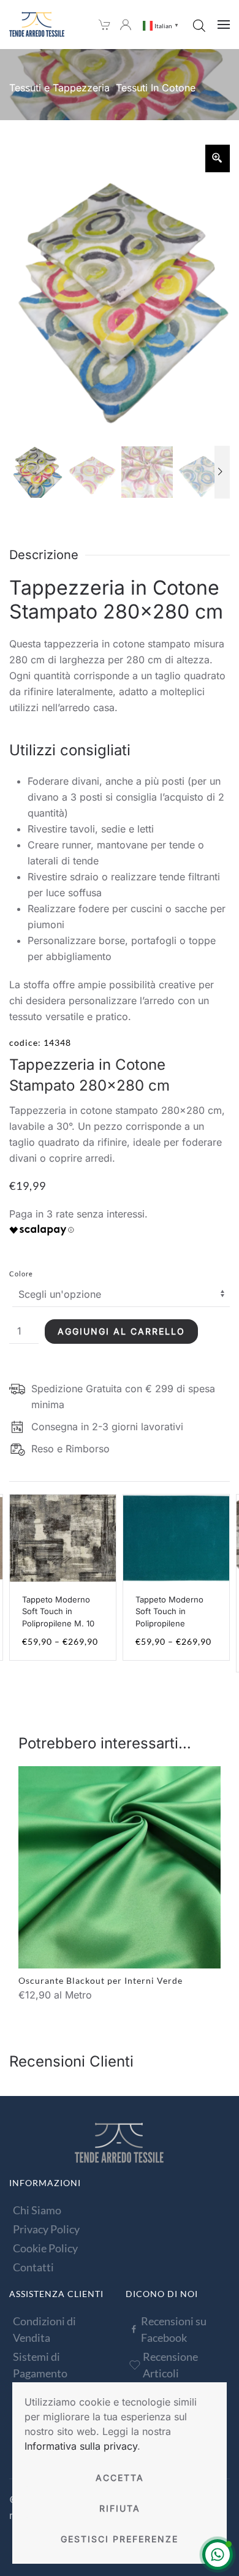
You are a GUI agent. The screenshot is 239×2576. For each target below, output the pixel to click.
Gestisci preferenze (120, 2539)
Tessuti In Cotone (156, 88)
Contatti (33, 2267)
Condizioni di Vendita (44, 2329)
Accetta (120, 2478)
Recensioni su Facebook (174, 2329)
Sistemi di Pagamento (40, 2365)
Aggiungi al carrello (121, 1331)
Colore (21, 1274)
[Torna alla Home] (37, 25)
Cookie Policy (45, 2248)
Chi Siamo (37, 2210)
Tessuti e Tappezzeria (59, 88)
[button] (224, 25)
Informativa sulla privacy (81, 2446)
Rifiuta (120, 2508)
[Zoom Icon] (218, 158)
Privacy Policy (46, 2229)
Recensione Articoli (170, 2365)
